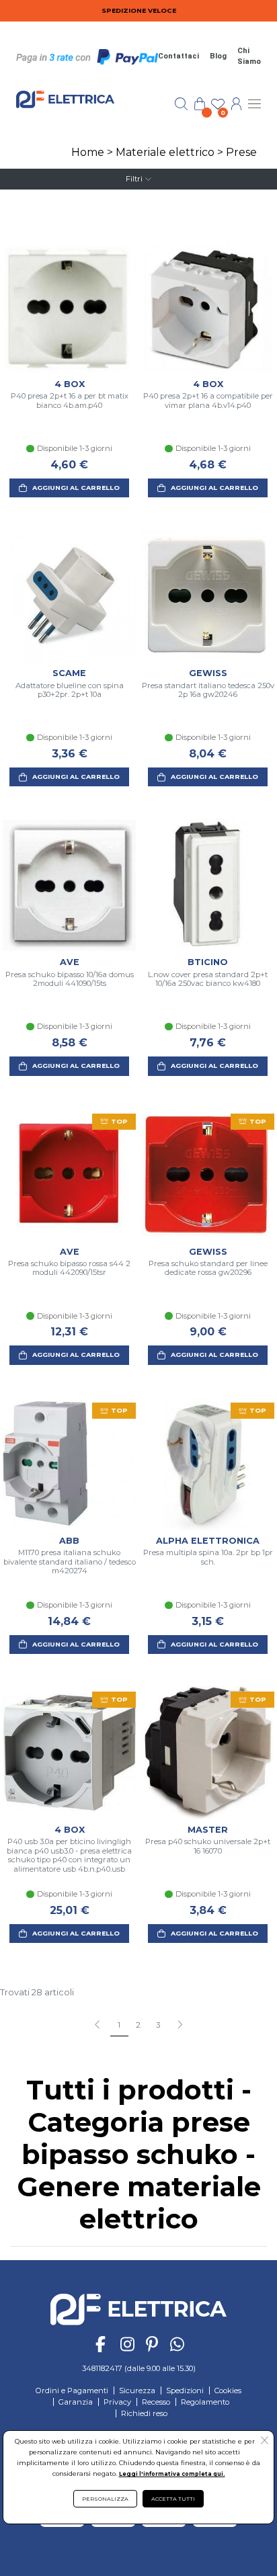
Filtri (134, 179)
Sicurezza (137, 2391)
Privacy (117, 2402)
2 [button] (138, 2025)
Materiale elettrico (165, 152)
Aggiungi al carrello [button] (76, 488)
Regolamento (205, 2402)
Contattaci (179, 56)
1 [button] (119, 2025)
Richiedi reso (144, 2413)
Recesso (156, 2402)
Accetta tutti (173, 2499)
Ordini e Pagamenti (72, 2391)
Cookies (228, 2391)
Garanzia (76, 2402)
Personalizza (105, 2499)
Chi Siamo (249, 56)
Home (88, 152)
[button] (180, 2026)
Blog (218, 56)
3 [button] (158, 2025)
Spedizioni (185, 2391)
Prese (241, 152)
